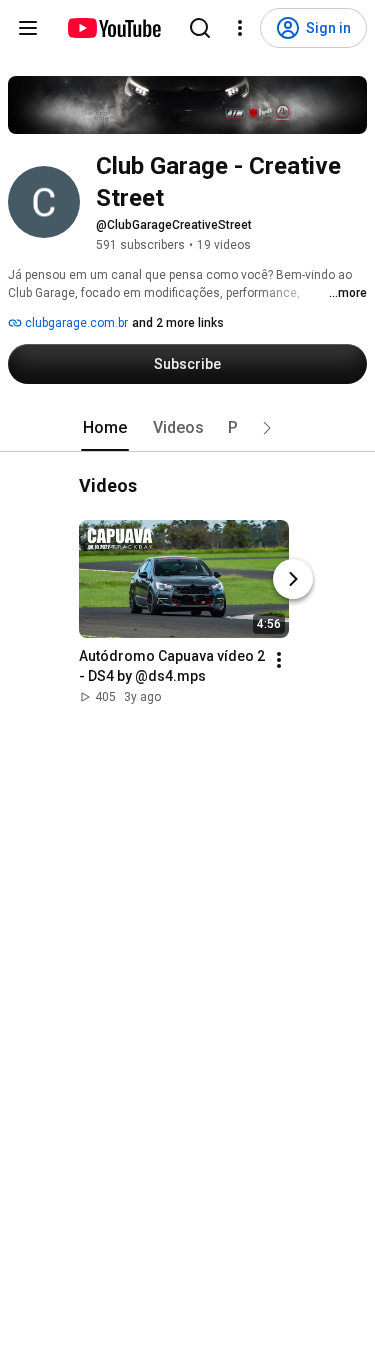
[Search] (200, 28)
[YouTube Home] (113, 28)
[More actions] (279, 660)
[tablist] (188, 428)
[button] (267, 428)
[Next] (293, 579)
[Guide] (28, 28)
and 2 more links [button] (178, 323)
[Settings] (240, 28)
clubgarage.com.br (75, 323)
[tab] (105, 428)
